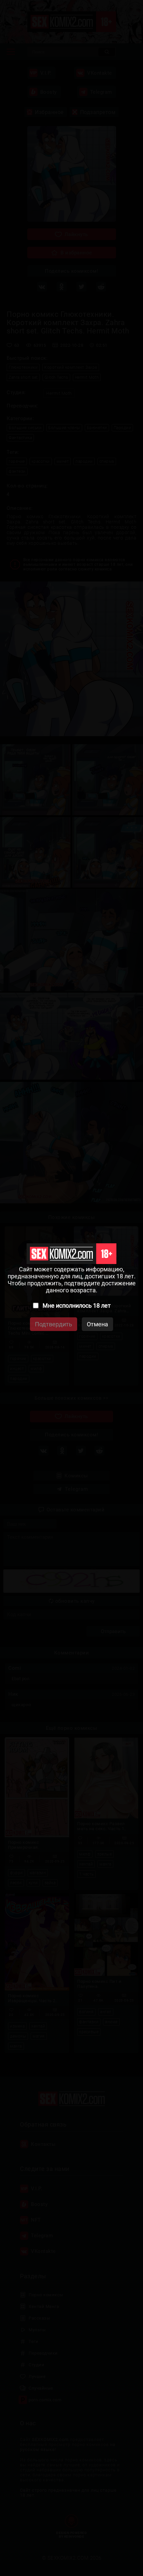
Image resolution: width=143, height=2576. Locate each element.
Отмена (97, 1324)
